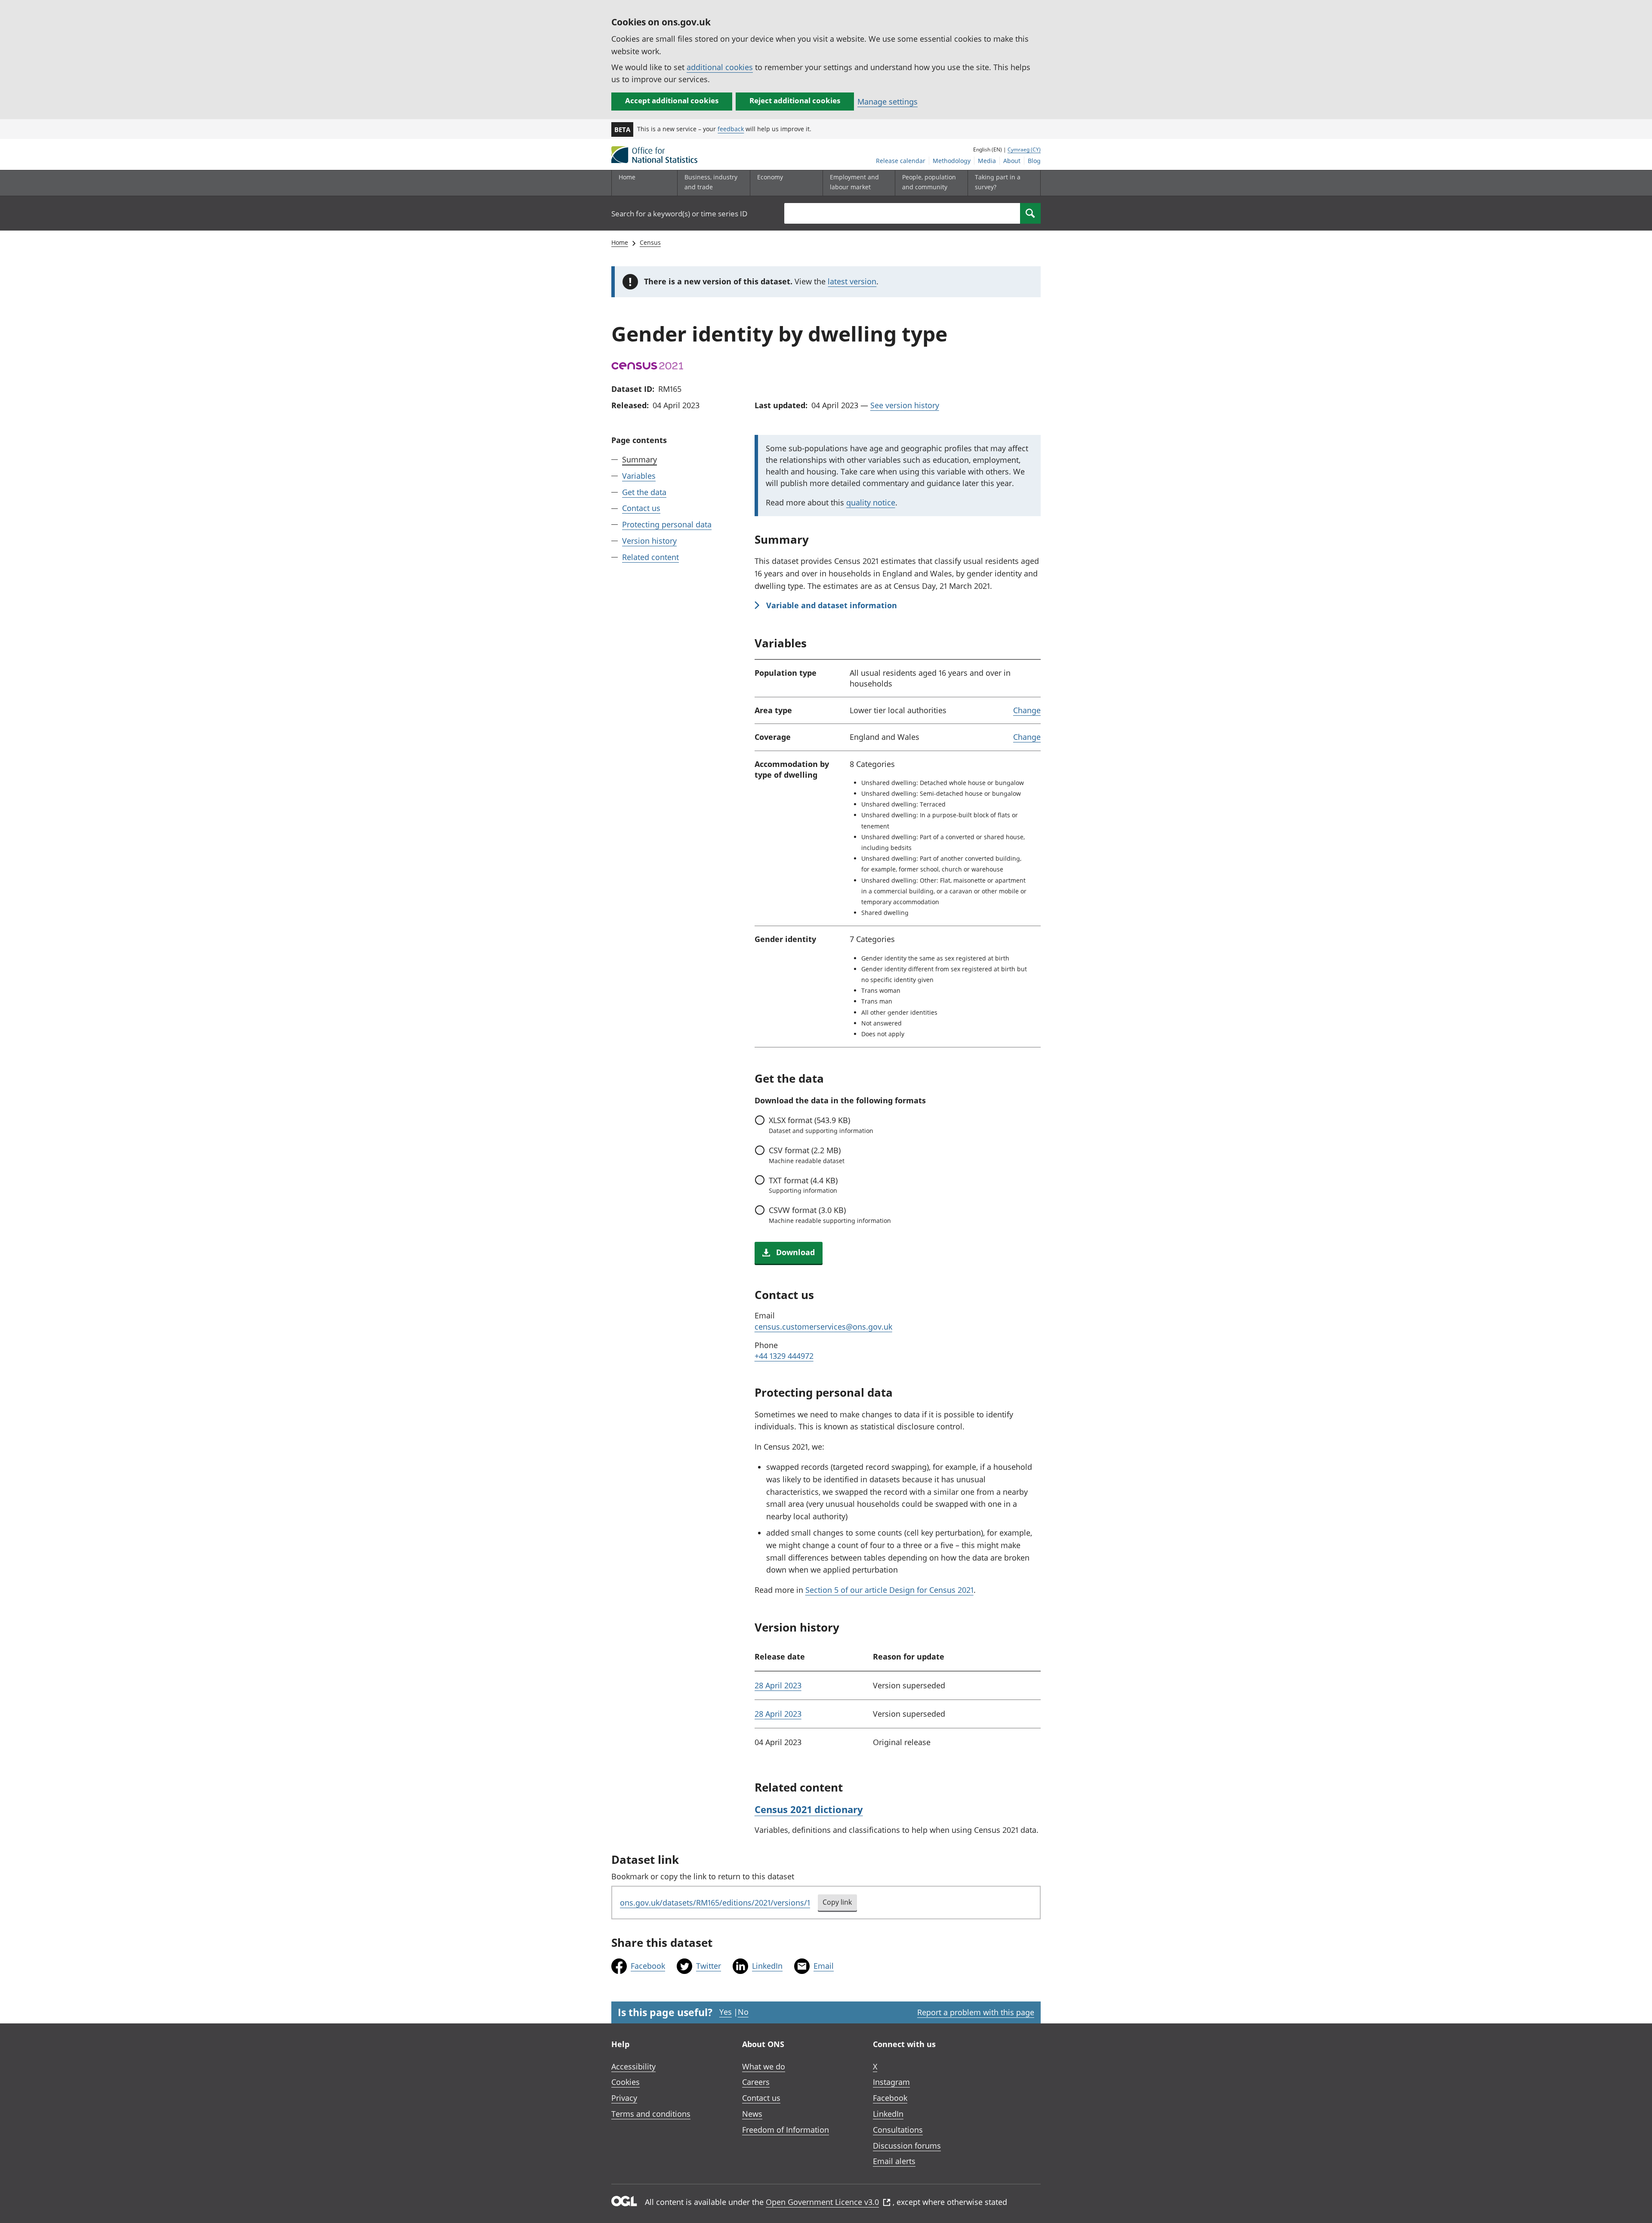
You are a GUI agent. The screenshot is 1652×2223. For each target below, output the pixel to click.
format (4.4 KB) (803, 1185)
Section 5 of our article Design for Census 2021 (889, 1590)
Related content (650, 557)
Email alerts (894, 2161)
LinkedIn (767, 1966)
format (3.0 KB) (830, 1215)
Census (650, 242)
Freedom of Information (786, 2130)
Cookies (626, 2082)
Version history (649, 541)
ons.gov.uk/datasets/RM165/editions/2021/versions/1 (715, 1903)
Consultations (898, 2130)
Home (627, 177)
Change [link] (1027, 710)
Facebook (648, 1966)
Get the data (644, 492)
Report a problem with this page (976, 2012)
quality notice (871, 502)
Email (824, 1966)
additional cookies (720, 67)
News (752, 2114)
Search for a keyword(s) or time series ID (679, 214)
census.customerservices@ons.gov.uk (823, 1327)
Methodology (952, 161)
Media (987, 161)
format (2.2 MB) (807, 1155)
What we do (764, 2066)
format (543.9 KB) (821, 1125)
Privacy (624, 2098)
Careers (756, 2082)
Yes (726, 2012)
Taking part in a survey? (998, 182)
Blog (1034, 161)
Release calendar (901, 161)
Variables (639, 476)
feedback (731, 129)
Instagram (891, 2082)
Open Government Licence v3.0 (822, 2202)
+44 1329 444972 (784, 1356)
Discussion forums (907, 2146)
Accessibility (633, 2066)
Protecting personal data (667, 524)
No (743, 2012)
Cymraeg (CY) (1024, 149)
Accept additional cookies (672, 100)
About (1012, 161)
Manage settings (888, 102)
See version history (905, 405)
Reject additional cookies (795, 100)
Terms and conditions (651, 2114)
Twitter (709, 1966)
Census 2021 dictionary (809, 1809)
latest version (852, 281)
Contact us (641, 508)
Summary (640, 459)
